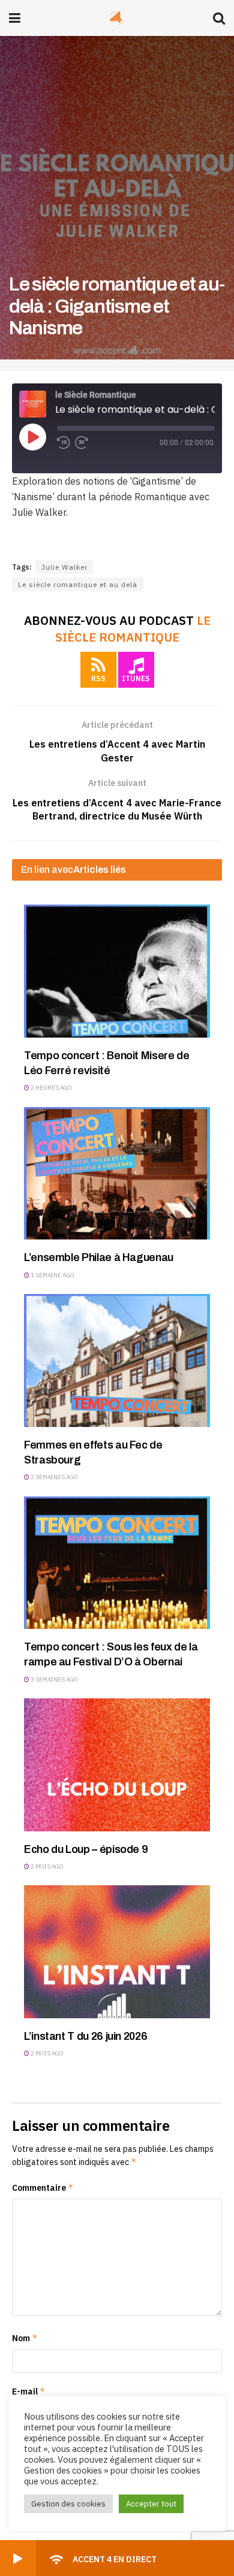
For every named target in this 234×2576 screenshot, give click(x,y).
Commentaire (43, 2188)
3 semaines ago (54, 1679)
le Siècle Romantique (133, 629)
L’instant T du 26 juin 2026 (85, 2036)
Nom (25, 2338)
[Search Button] (219, 18)
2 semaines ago (54, 1477)
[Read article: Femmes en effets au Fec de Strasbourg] (117, 1360)
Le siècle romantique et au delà (78, 584)
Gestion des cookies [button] (68, 2504)
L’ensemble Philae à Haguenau (99, 1257)
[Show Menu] (15, 18)
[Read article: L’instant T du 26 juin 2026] (117, 1952)
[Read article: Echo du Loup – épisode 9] (117, 1765)
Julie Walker (64, 567)
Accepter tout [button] (151, 2504)
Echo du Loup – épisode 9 (86, 1849)
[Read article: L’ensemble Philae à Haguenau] (117, 1174)
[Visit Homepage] (117, 18)
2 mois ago (46, 1866)
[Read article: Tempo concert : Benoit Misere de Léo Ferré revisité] (117, 971)
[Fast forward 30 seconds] (82, 443)
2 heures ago (51, 1088)
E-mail (29, 2391)
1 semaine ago (52, 1275)
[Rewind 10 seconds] (64, 443)
